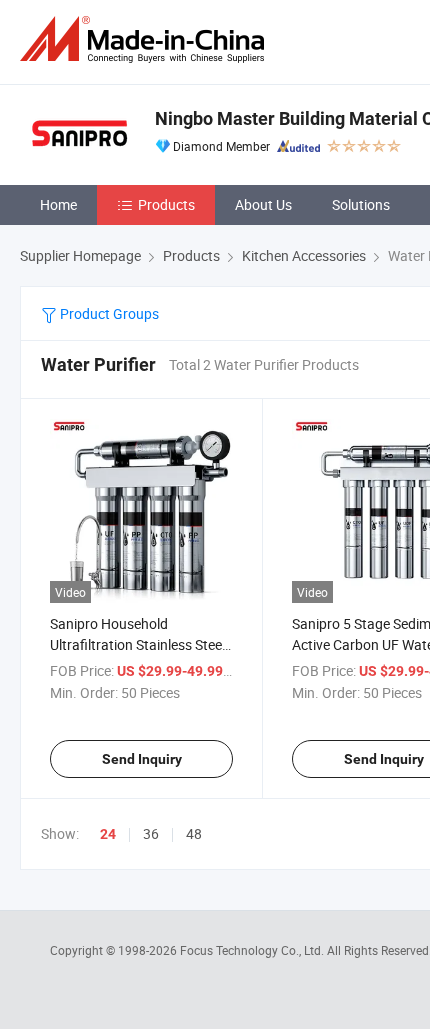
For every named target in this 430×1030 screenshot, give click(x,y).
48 (194, 833)
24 (108, 834)
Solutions (361, 204)
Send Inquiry (142, 759)
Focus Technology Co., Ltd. (253, 950)
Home (58, 204)
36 (151, 833)
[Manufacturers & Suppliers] (146, 39)
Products (166, 204)
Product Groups (108, 313)
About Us (263, 204)
